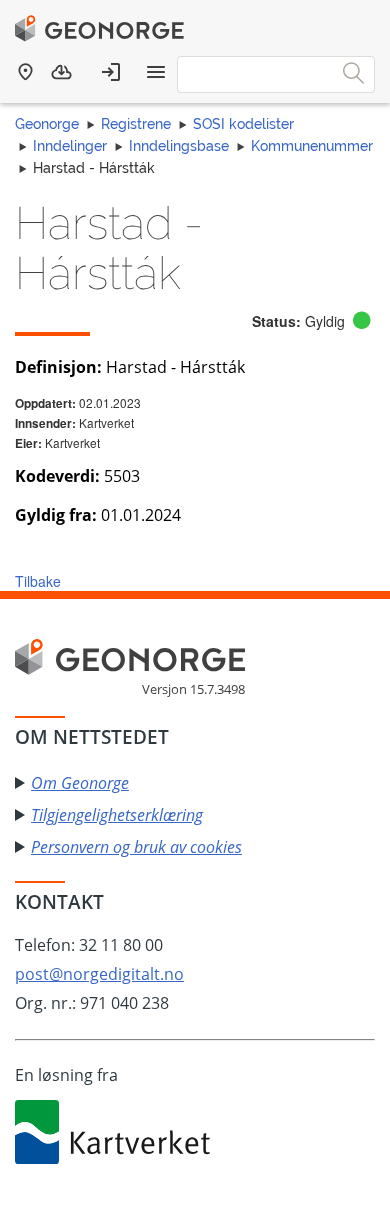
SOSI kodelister (243, 124)
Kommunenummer (312, 146)
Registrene (136, 124)
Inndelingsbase (179, 146)
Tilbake (38, 581)
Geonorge (47, 124)
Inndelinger (70, 146)
